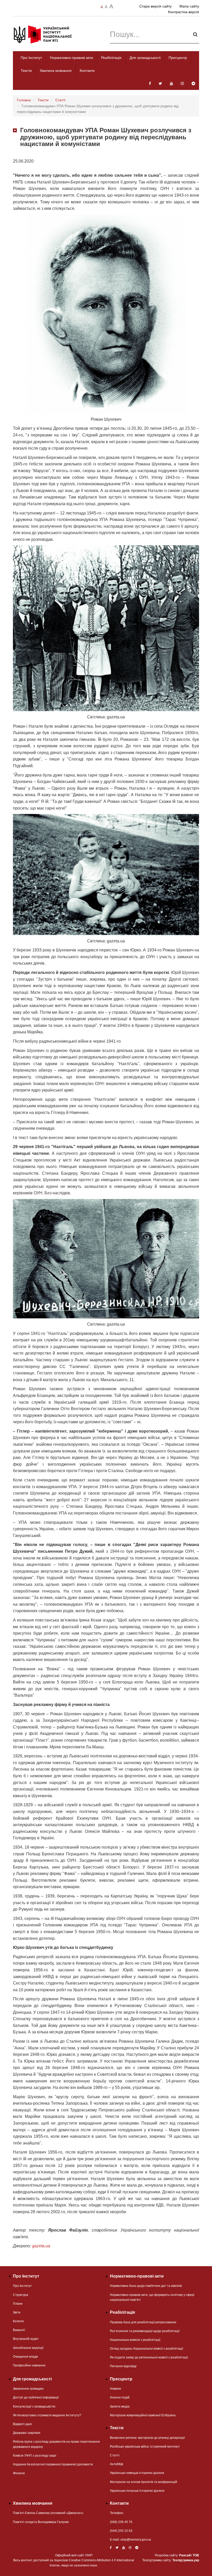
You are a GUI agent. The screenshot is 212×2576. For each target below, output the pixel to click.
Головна (24, 100)
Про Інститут (31, 58)
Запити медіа (120, 2406)
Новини (115, 2389)
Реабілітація (111, 58)
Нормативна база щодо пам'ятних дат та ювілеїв (146, 2286)
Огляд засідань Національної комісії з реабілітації (146, 2349)
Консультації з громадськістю (34, 2406)
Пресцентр (178, 58)
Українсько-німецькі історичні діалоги (137, 2473)
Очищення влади (25, 2357)
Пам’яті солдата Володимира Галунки (41, 2522)
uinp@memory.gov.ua (136, 2540)
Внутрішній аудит (26, 2339)
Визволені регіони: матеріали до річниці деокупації (147, 2438)
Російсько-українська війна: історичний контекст (145, 2447)
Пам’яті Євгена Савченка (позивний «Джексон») (48, 2513)
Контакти (87, 71)
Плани (18, 2304)
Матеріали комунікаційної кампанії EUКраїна (143, 2415)
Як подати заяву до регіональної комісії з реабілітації (149, 2357)
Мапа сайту (189, 6)
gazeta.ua (41, 2246)
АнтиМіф (116, 2464)
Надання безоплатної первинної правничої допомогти (53, 2464)
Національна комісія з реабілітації (135, 2340)
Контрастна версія (184, 12)
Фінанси (19, 2473)
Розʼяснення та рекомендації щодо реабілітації (145, 2331)
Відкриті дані (22, 2424)
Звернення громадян (28, 2389)
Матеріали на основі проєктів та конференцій (143, 2482)
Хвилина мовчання (56, 71)
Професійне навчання (29, 2365)
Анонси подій (120, 2397)
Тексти (26, 71)
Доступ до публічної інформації (36, 2397)
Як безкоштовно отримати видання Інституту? (47, 2415)
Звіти (17, 2312)
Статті (60, 100)
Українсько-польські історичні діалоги (137, 2491)
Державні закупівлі (27, 2433)
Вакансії (19, 2330)
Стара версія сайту (156, 6)
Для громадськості (145, 58)
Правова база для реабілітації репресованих (143, 2322)
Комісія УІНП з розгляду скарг (35, 2456)
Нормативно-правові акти (71, 58)
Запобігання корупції (28, 2348)
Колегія (18, 2321)
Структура (21, 2295)
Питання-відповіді (123, 2366)
